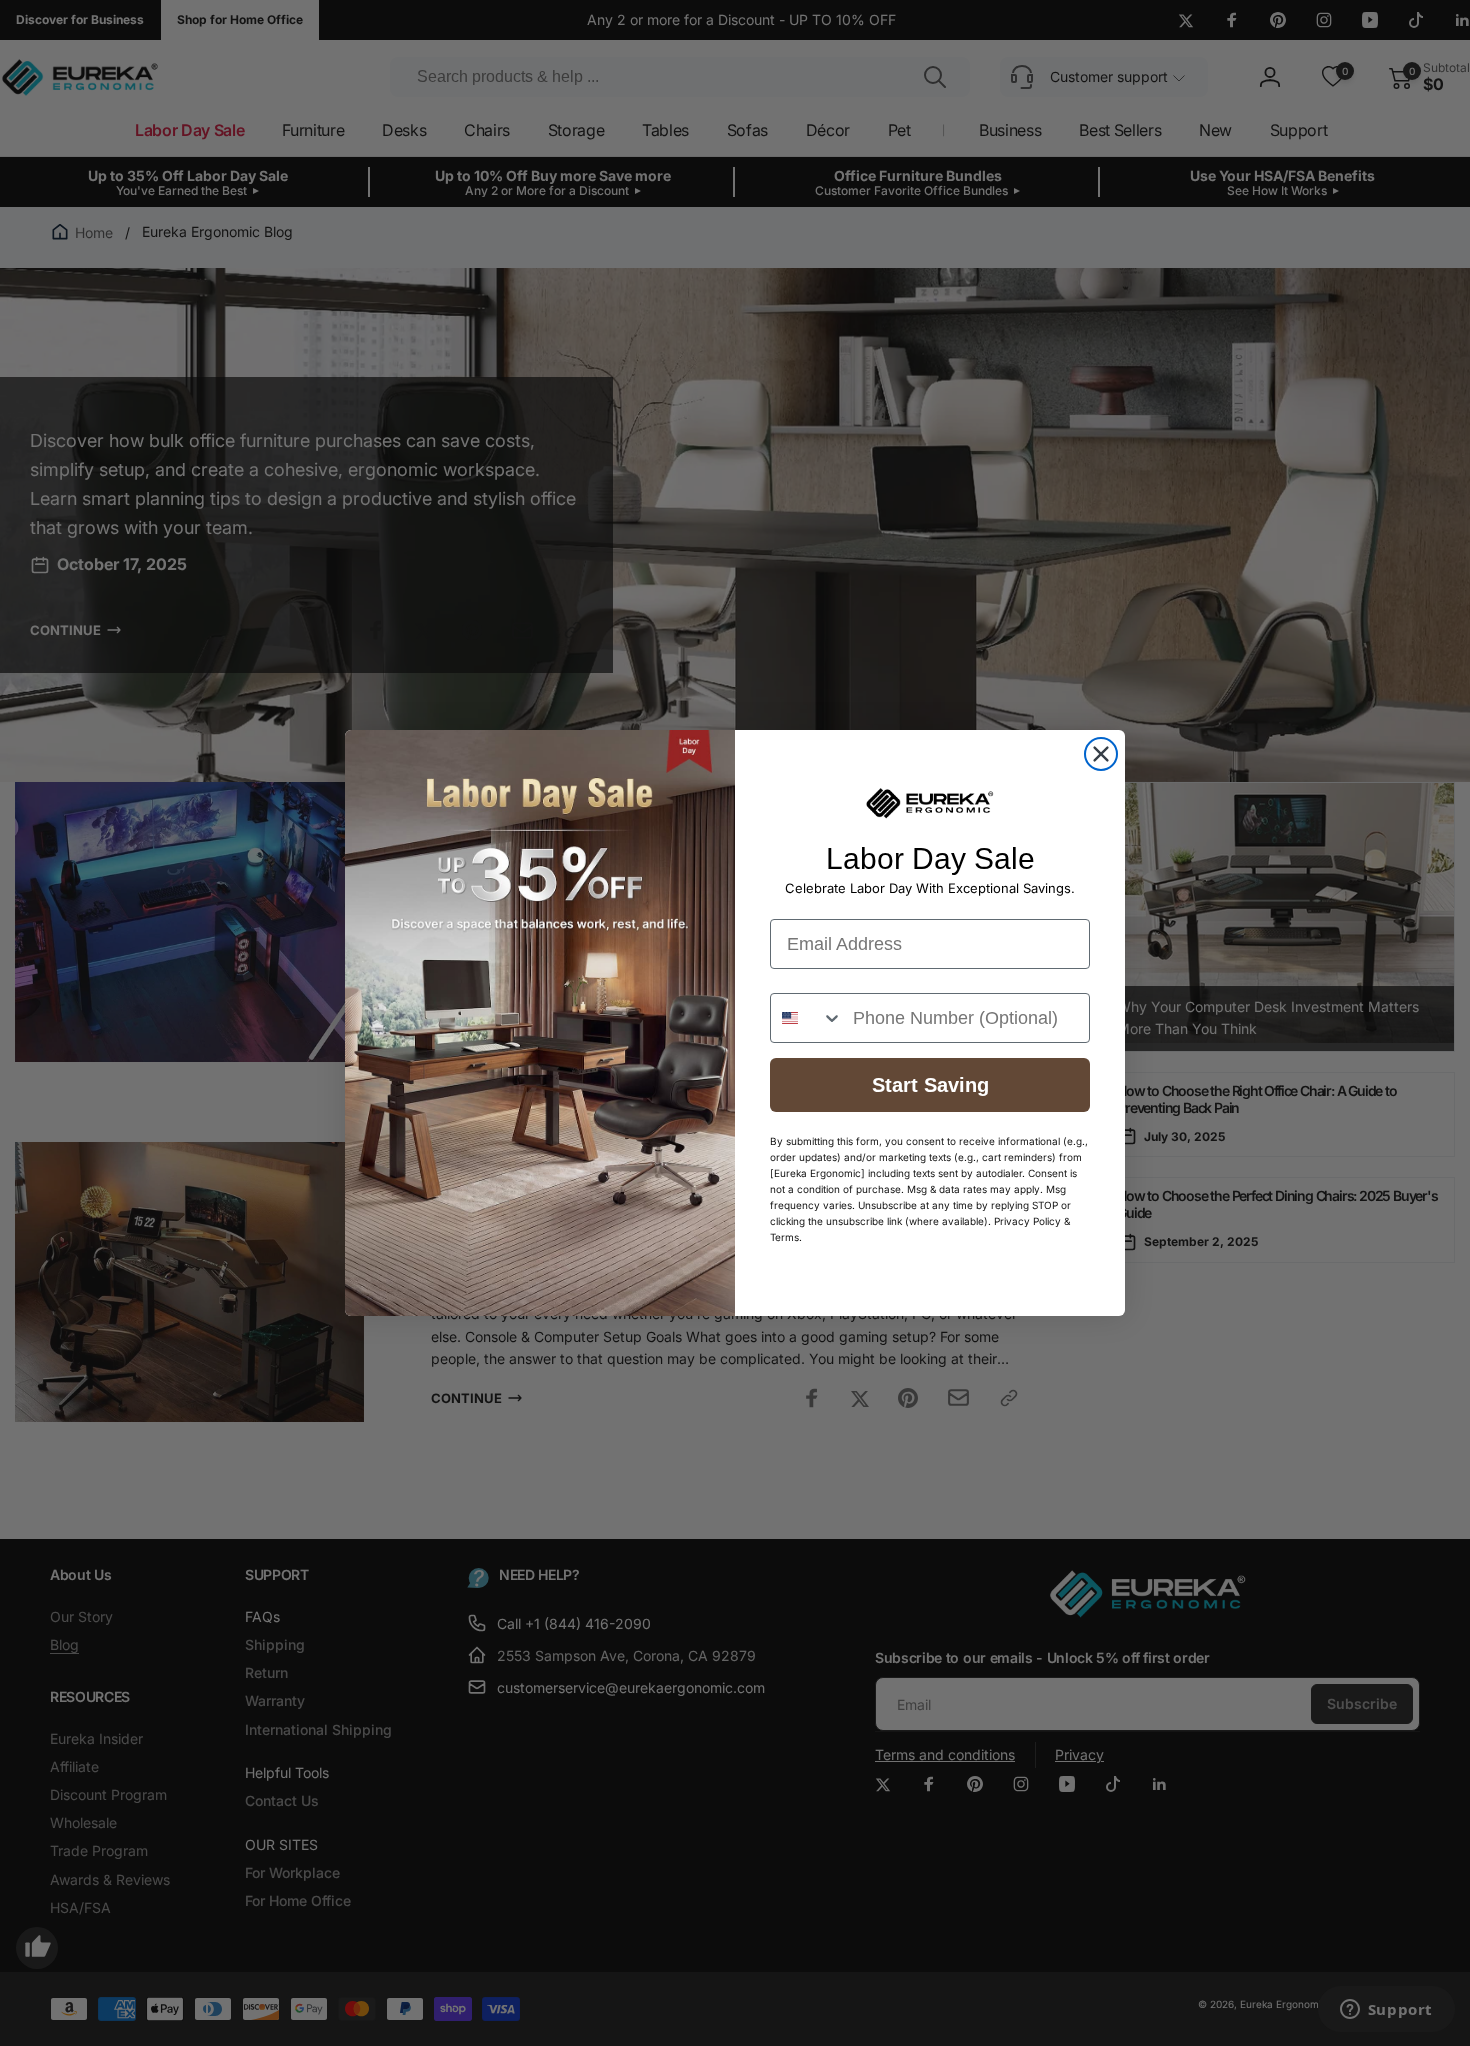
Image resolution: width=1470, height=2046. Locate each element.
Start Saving (930, 1085)
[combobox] (807, 1018)
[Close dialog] (1101, 754)
